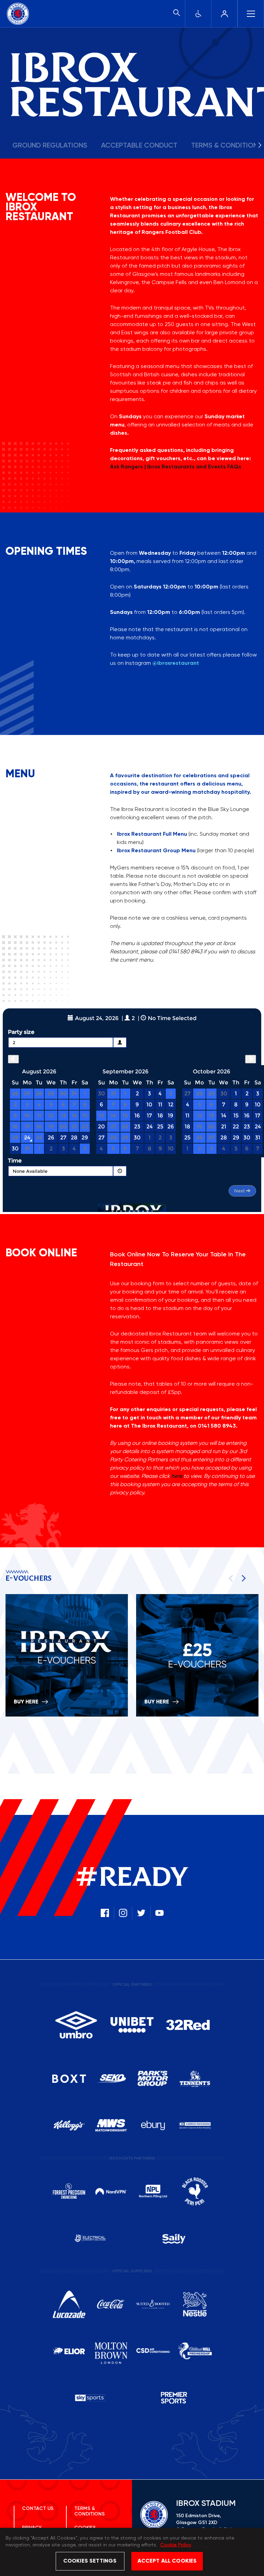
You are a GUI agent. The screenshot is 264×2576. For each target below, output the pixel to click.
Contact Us (38, 2509)
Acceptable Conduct (139, 146)
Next (242, 1578)
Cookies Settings (90, 2561)
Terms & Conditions (90, 2511)
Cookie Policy (176, 2545)
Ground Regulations (50, 146)
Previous (232, 1578)
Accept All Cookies (167, 2561)
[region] (132, 2552)
